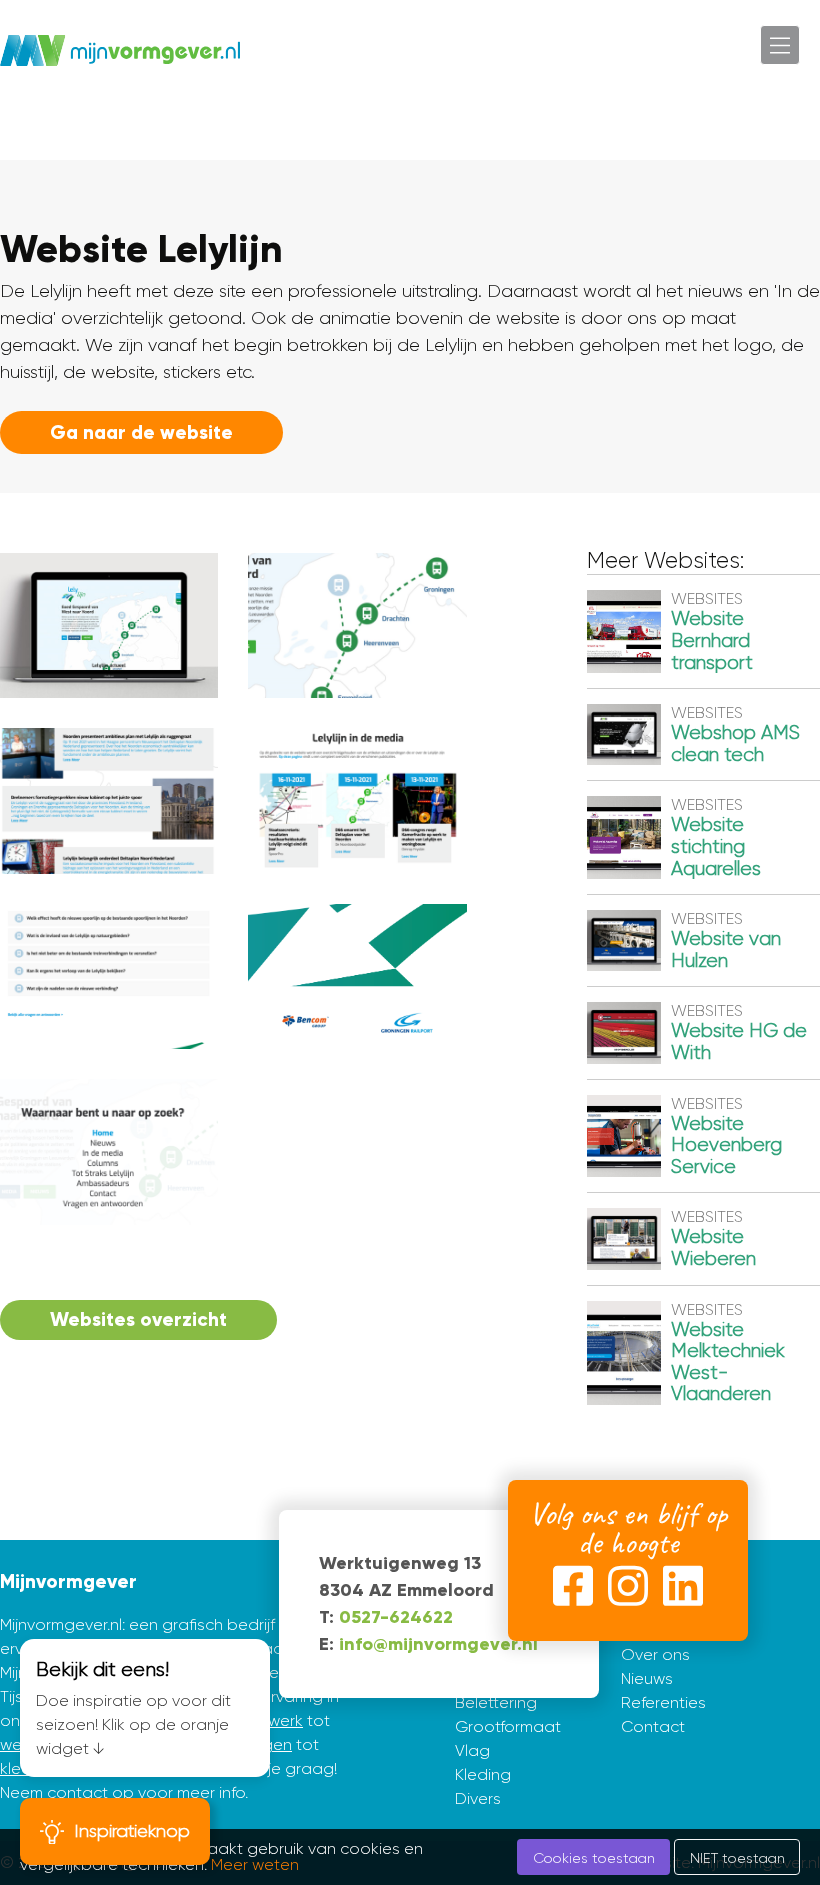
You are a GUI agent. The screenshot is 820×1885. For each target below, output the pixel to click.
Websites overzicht (138, 1319)
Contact (653, 1726)
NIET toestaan (737, 1858)
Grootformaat (508, 1726)
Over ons (655, 1654)
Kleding (483, 1774)
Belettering (496, 1702)
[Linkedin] (683, 1590)
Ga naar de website (141, 432)
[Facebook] (573, 1590)
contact (77, 1792)
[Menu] (780, 45)
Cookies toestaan (594, 1858)
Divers (478, 1798)
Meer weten (255, 1864)
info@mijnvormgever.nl (438, 1644)
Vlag (472, 1750)
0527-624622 (396, 1617)
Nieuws (647, 1678)
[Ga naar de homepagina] (120, 50)
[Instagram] (628, 1590)
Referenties (663, 1702)
